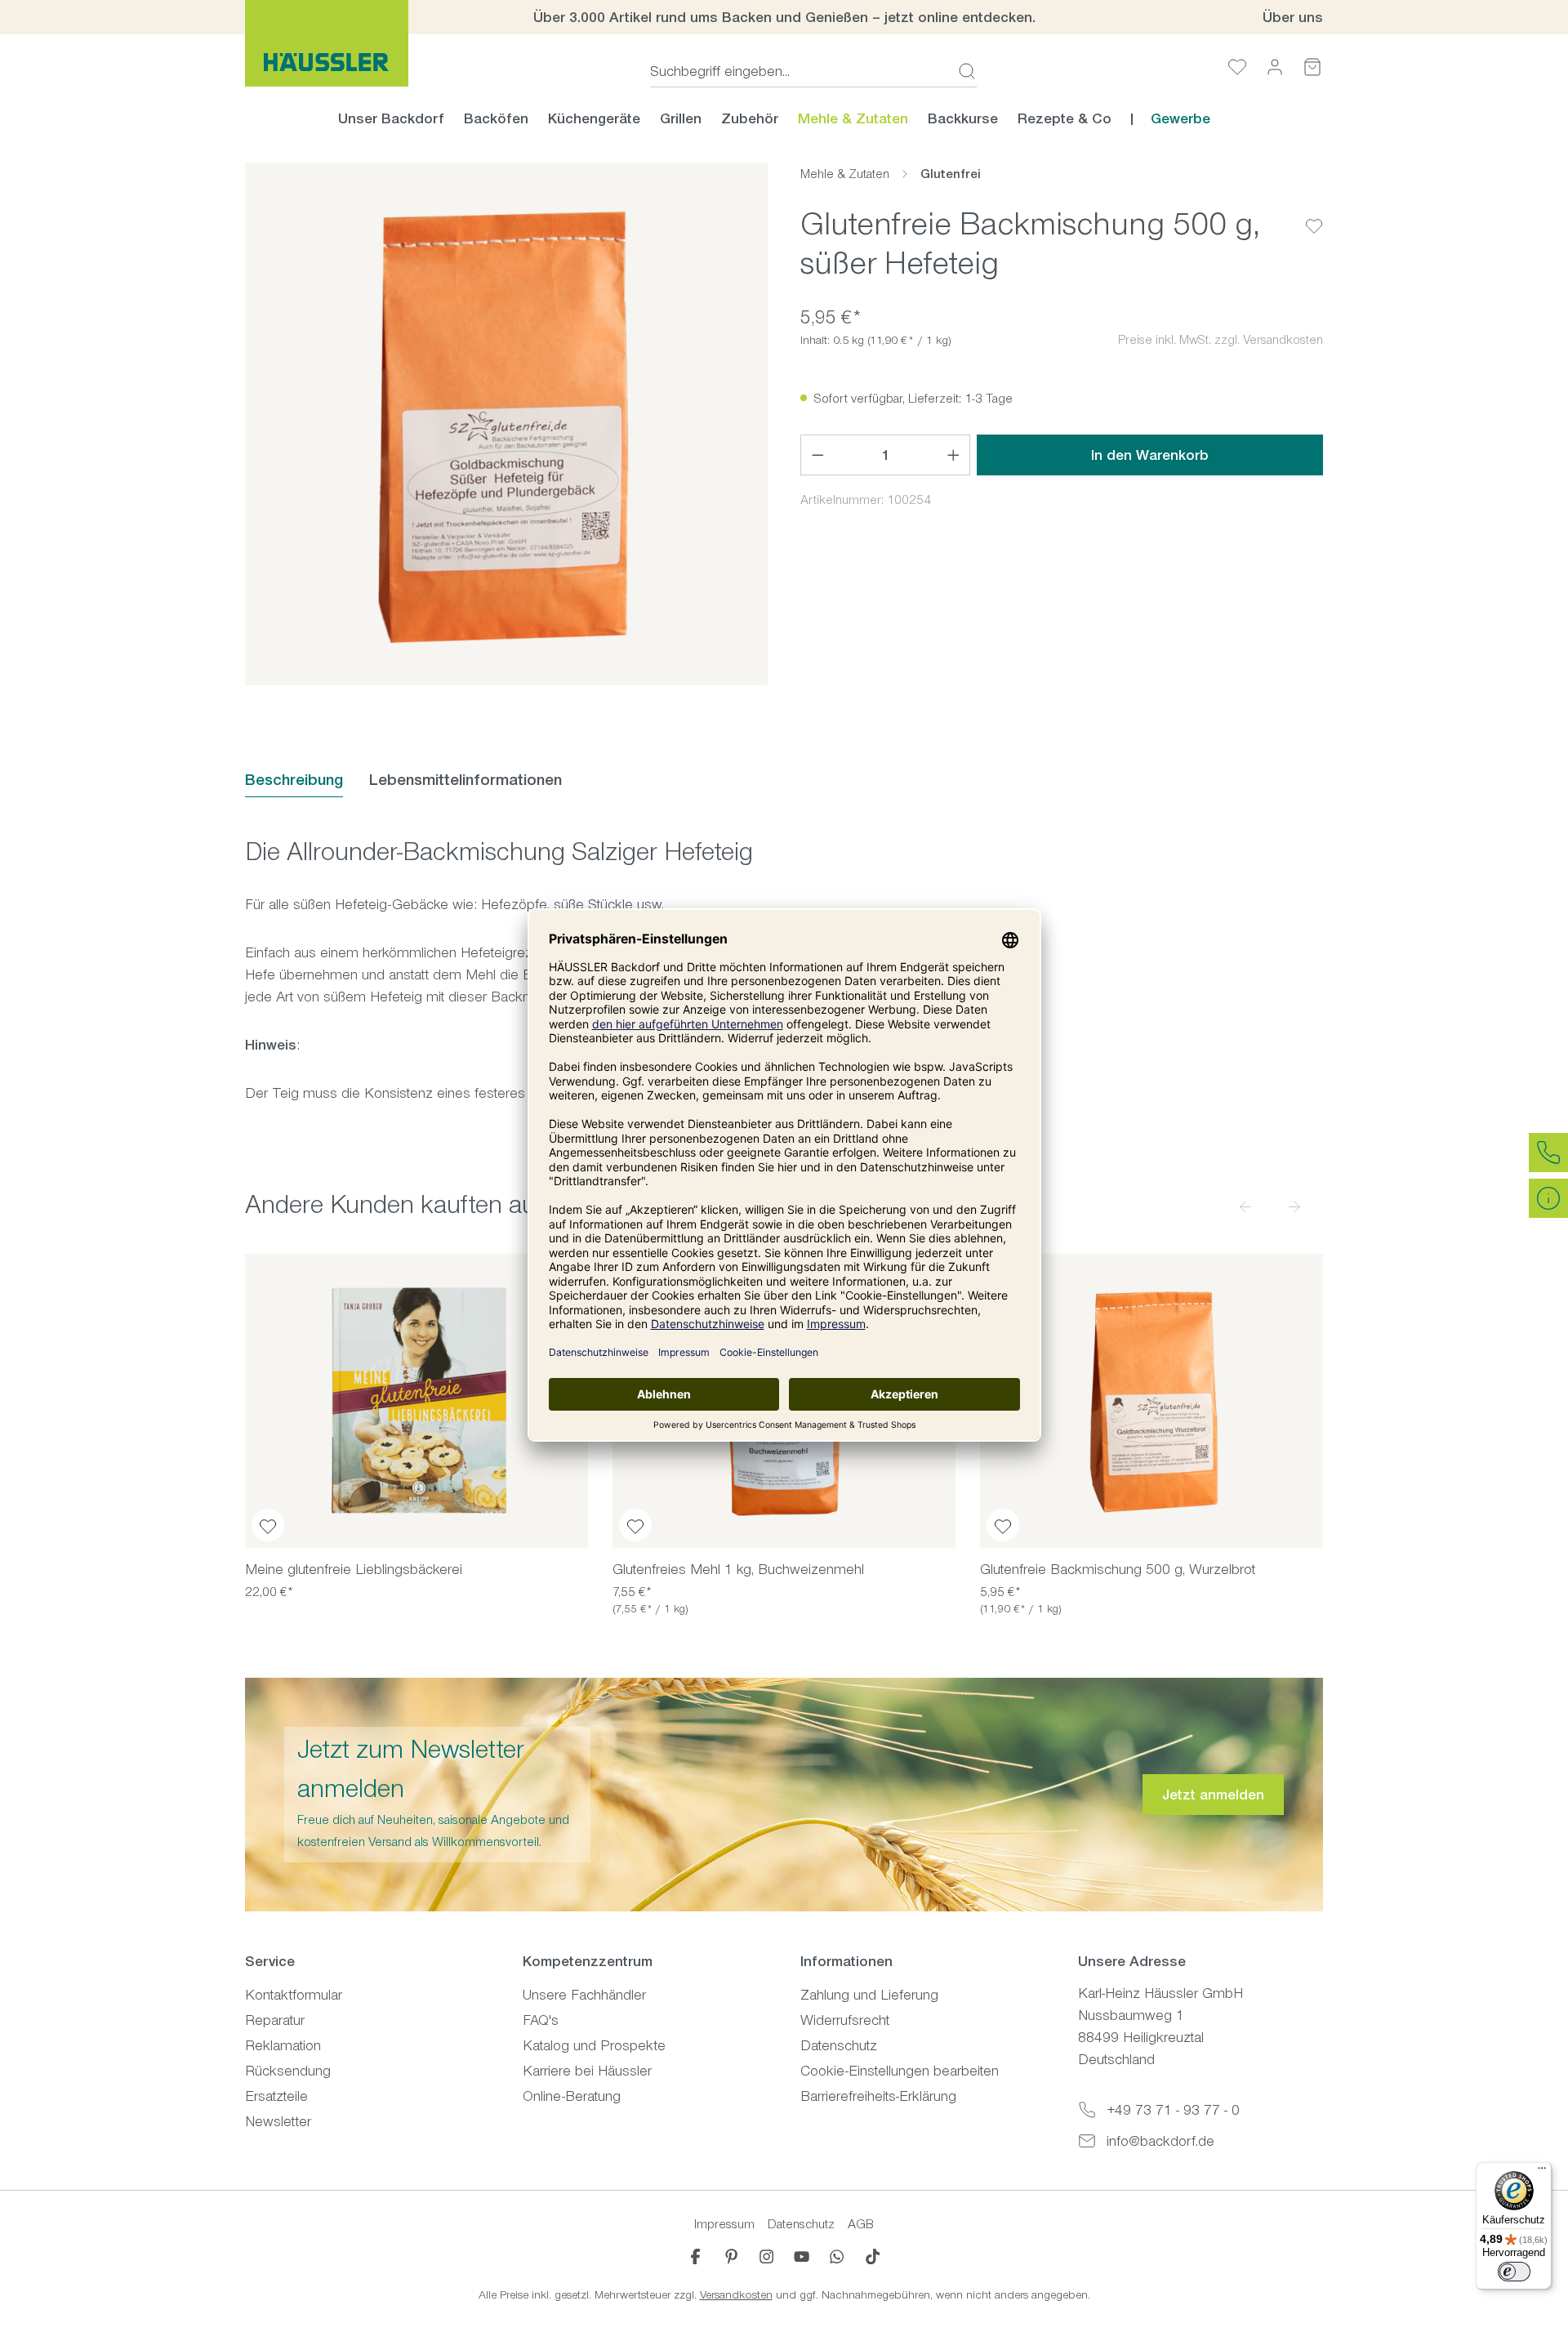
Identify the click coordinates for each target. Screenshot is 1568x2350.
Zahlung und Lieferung (869, 1995)
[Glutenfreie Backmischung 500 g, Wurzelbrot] (1151, 1401)
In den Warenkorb (1150, 455)
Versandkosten (736, 2295)
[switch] (1514, 2272)
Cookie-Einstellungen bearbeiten (900, 2071)
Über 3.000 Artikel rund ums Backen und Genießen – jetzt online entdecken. (784, 17)
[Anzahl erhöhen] (954, 455)
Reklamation (283, 2045)
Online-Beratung (572, 2096)
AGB (861, 2224)
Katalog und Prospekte (594, 2045)
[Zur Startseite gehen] (327, 43)
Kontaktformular (294, 1995)
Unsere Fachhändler (584, 1995)
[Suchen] (962, 71)
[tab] (294, 780)
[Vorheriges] (1245, 1206)
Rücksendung (288, 2071)
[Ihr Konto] (1275, 67)
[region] (506, 424)
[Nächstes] (1294, 1206)
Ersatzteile (276, 2096)
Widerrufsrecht (845, 2020)
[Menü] (1542, 2172)
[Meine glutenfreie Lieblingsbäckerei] (416, 1401)
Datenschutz (839, 2045)
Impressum (724, 2224)
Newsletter (278, 2121)
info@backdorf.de (1160, 2141)
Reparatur (275, 2020)
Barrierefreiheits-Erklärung (878, 2096)
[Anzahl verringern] (817, 455)
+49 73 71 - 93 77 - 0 (1173, 2110)
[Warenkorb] (1312, 67)
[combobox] (799, 71)
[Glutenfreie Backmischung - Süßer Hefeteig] (506, 424)
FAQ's (541, 2020)
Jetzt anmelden (1213, 1795)
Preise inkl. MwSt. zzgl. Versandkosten (1221, 339)
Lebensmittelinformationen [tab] (465, 780)
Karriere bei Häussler (587, 2071)
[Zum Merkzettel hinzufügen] (1314, 213)
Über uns (1293, 17)
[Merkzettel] (1237, 67)
